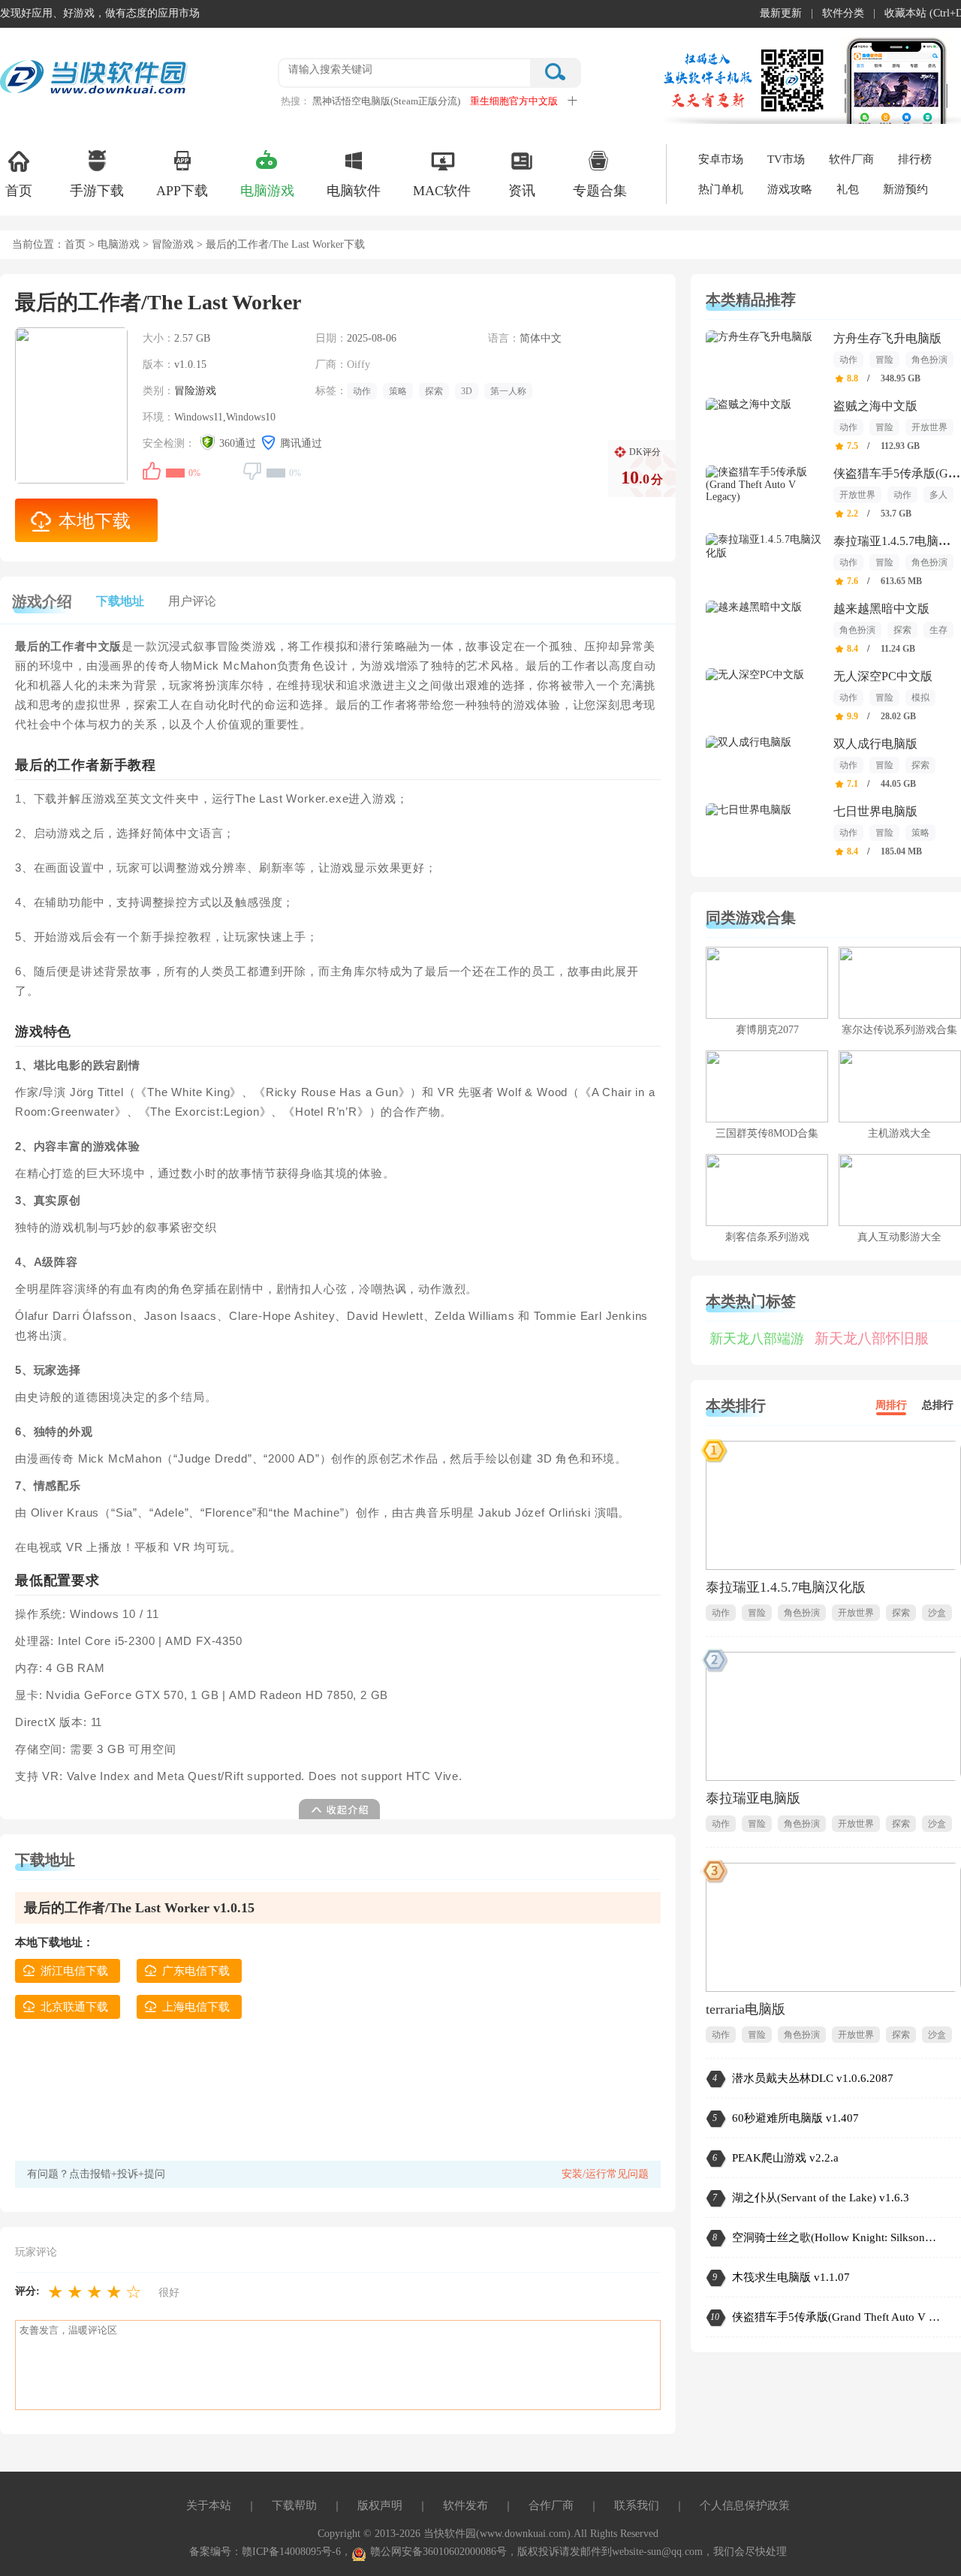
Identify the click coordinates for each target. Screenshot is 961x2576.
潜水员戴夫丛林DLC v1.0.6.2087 (813, 2078)
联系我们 (637, 2505)
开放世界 (929, 427)
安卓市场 (721, 159)
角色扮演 (929, 360)
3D (467, 391)
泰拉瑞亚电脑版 (753, 1798)
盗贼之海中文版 (875, 406)
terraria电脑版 (746, 2009)
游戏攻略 (790, 189)
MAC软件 (442, 191)
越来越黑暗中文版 (881, 609)
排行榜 (915, 159)
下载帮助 (294, 2505)
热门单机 (721, 189)
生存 (938, 630)
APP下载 (182, 191)
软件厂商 (851, 159)
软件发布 (465, 2505)
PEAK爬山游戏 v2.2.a (785, 2158)
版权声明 (380, 2505)
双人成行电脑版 (875, 744)
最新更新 (781, 13)
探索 (434, 391)
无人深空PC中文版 (883, 676)
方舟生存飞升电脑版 (887, 338)
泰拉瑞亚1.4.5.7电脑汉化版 (786, 1587)
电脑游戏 (267, 191)
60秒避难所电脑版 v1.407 (795, 2118)
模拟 (920, 697)
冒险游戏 (173, 244)
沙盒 (937, 1613)
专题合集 (600, 191)
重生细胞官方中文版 (514, 101)
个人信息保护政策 (745, 2505)
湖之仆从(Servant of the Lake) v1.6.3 (821, 2198)
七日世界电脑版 (875, 811)
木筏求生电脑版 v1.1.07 (791, 2277)
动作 (362, 391)
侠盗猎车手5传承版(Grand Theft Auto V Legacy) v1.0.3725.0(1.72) (837, 2317)
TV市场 (786, 159)
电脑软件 (354, 191)
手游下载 (97, 191)
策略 (398, 391)
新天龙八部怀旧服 (872, 1338)
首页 (19, 191)
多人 (938, 495)
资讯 (522, 191)
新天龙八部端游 (757, 1339)
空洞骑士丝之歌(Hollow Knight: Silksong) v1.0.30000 (837, 2237)
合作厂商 (551, 2505)
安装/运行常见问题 (605, 2174)
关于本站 (209, 2505)
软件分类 (843, 13)
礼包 (848, 189)
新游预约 (905, 189)
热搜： (295, 101)
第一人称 (508, 391)
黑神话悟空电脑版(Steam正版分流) (386, 101)
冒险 (884, 360)
